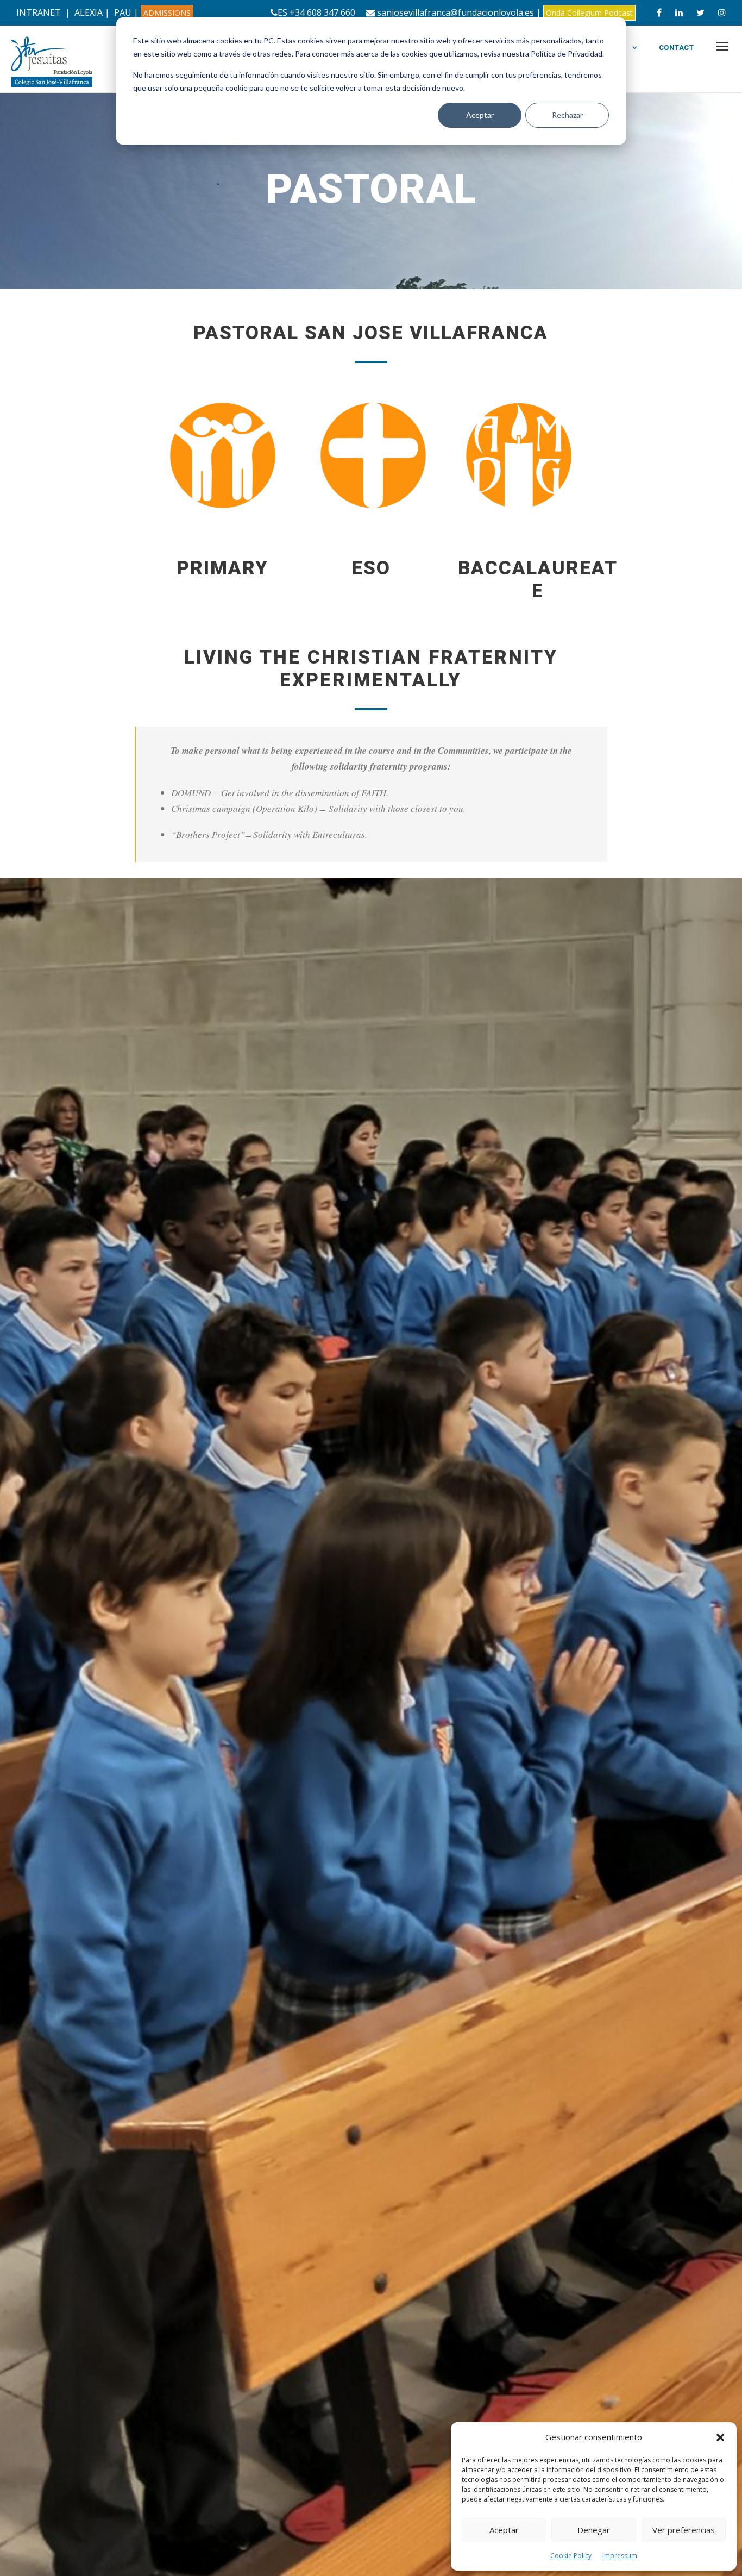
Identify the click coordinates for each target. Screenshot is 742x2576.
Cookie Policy (571, 2556)
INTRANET (39, 12)
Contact (677, 48)
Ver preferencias (684, 2530)
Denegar (594, 2530)
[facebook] (659, 12)
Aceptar (480, 115)
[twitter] (700, 12)
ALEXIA (89, 12)
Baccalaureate (538, 580)
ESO (371, 568)
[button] (720, 2437)
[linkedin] (679, 12)
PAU (123, 12)
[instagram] (722, 12)
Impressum (620, 2556)
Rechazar (567, 115)
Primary (222, 568)
